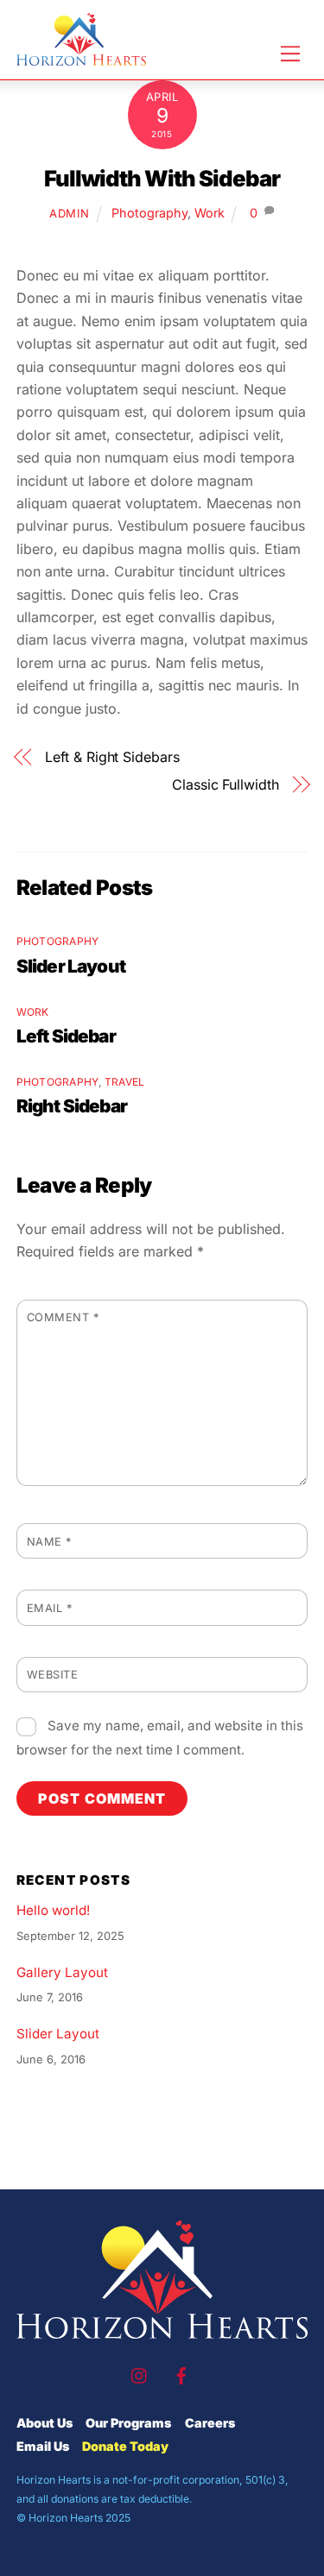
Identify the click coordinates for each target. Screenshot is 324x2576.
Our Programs (128, 2423)
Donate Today (125, 2446)
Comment (63, 1317)
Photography (149, 213)
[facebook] (181, 2374)
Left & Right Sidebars (112, 757)
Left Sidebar (66, 1036)
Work (210, 213)
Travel (124, 1082)
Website (53, 1675)
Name (49, 1542)
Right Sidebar (72, 1106)
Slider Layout (71, 966)
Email (50, 1608)
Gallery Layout (62, 1972)
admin (69, 213)
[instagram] (140, 2374)
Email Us (43, 2446)
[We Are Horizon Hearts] (81, 58)
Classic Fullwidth (226, 784)
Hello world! (53, 1910)
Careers (210, 2423)
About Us (44, 2423)
